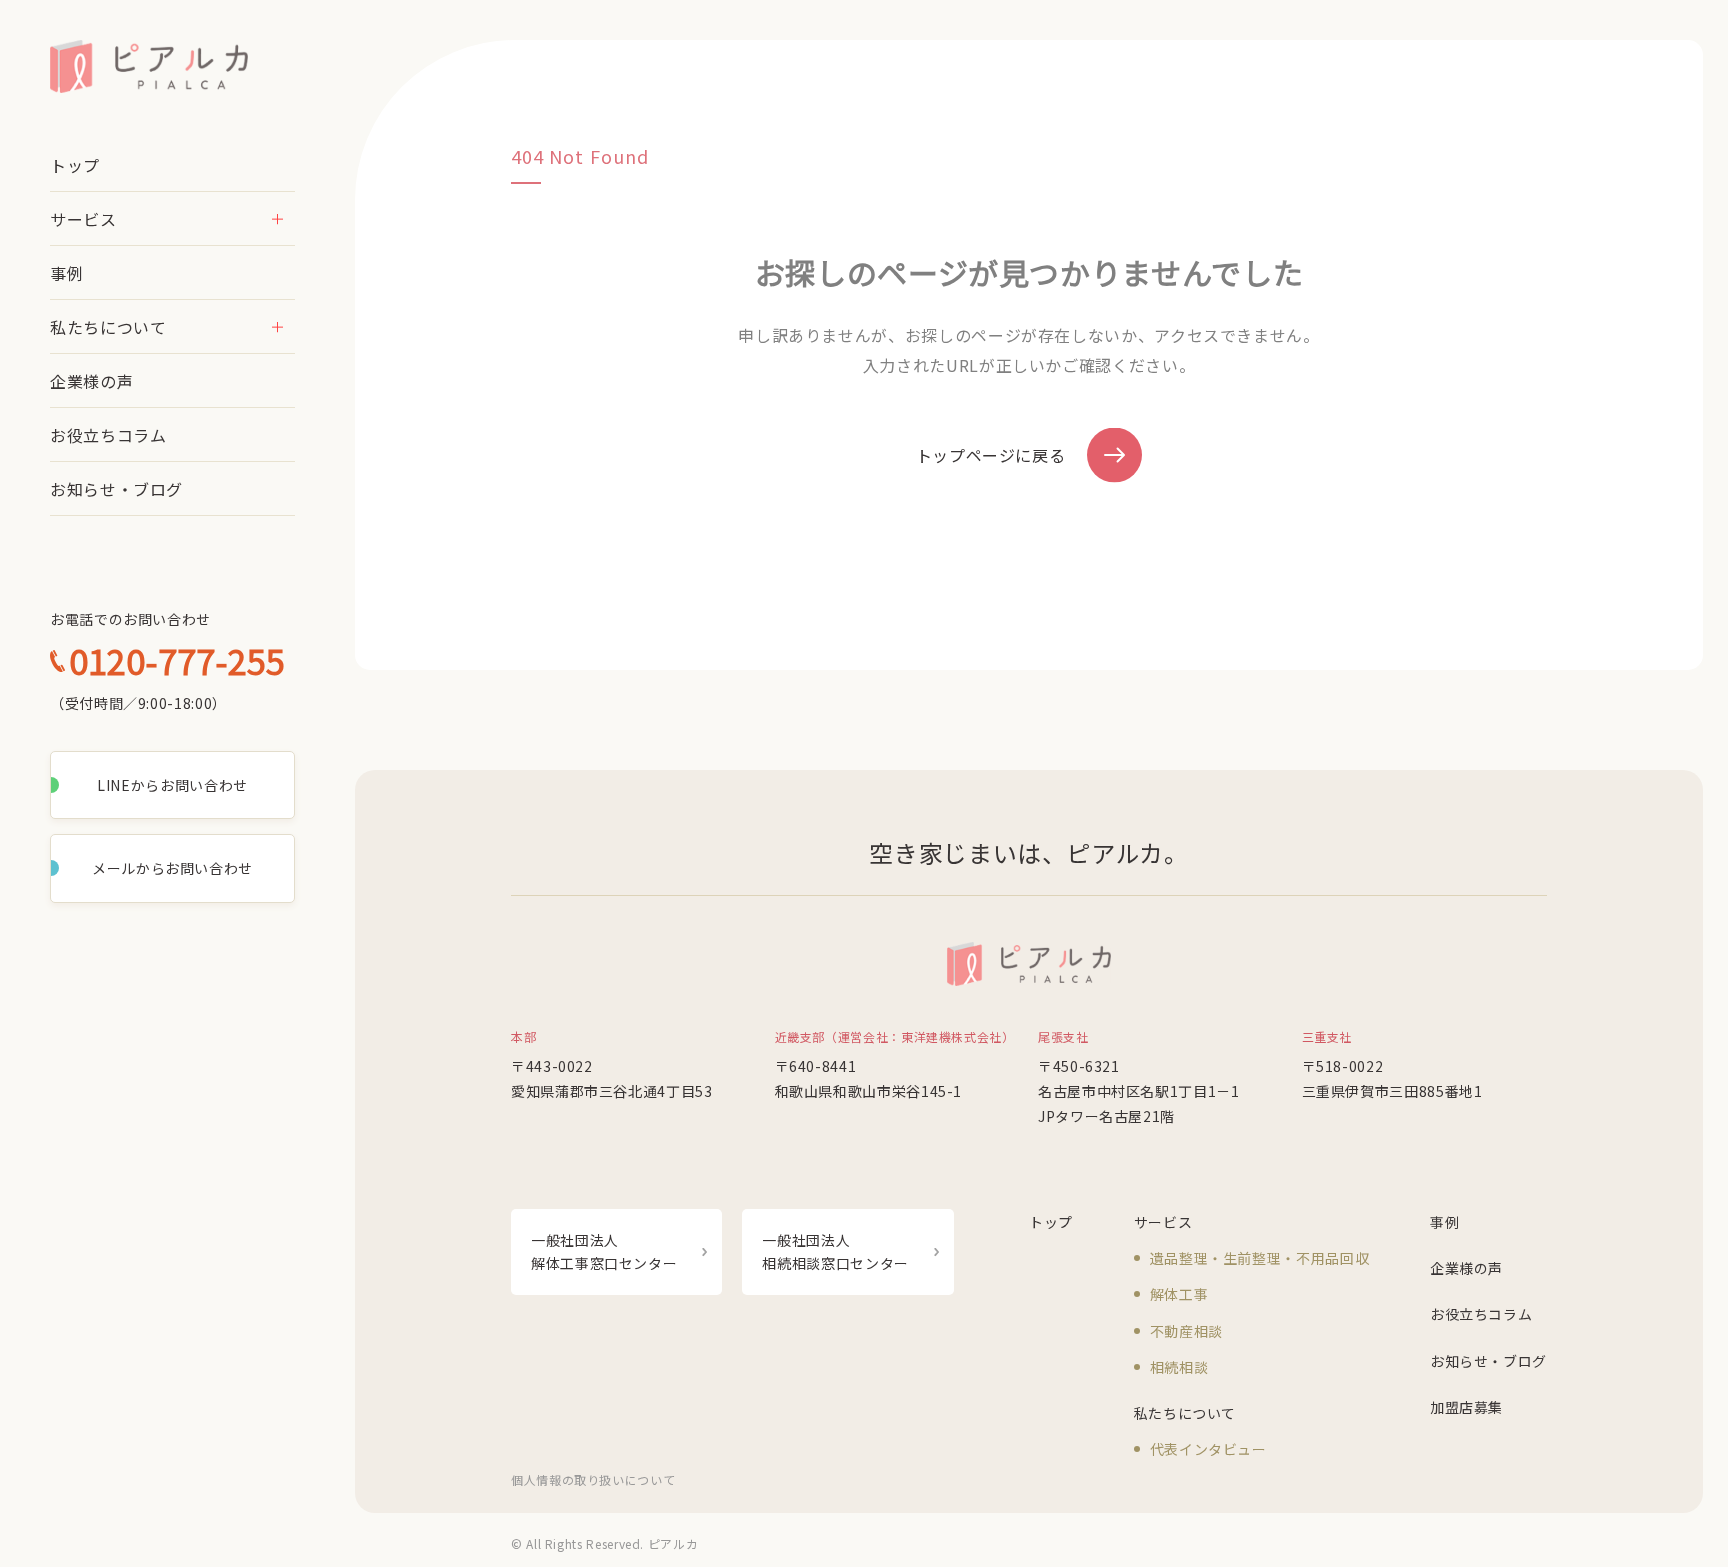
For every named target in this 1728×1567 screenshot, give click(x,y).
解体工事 (1179, 1294)
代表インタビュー (1208, 1449)
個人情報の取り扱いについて (593, 1479)
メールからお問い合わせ (172, 868)
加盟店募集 (1466, 1407)
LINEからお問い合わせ (172, 785)
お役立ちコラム (108, 435)
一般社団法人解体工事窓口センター (604, 1251)
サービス (83, 219)
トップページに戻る (991, 455)
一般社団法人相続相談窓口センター (835, 1251)
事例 (66, 273)
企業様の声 (91, 381)
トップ (75, 165)
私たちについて (108, 327)
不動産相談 (1186, 1331)
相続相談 (1179, 1367)
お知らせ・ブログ (116, 489)
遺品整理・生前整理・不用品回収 (1260, 1258)
